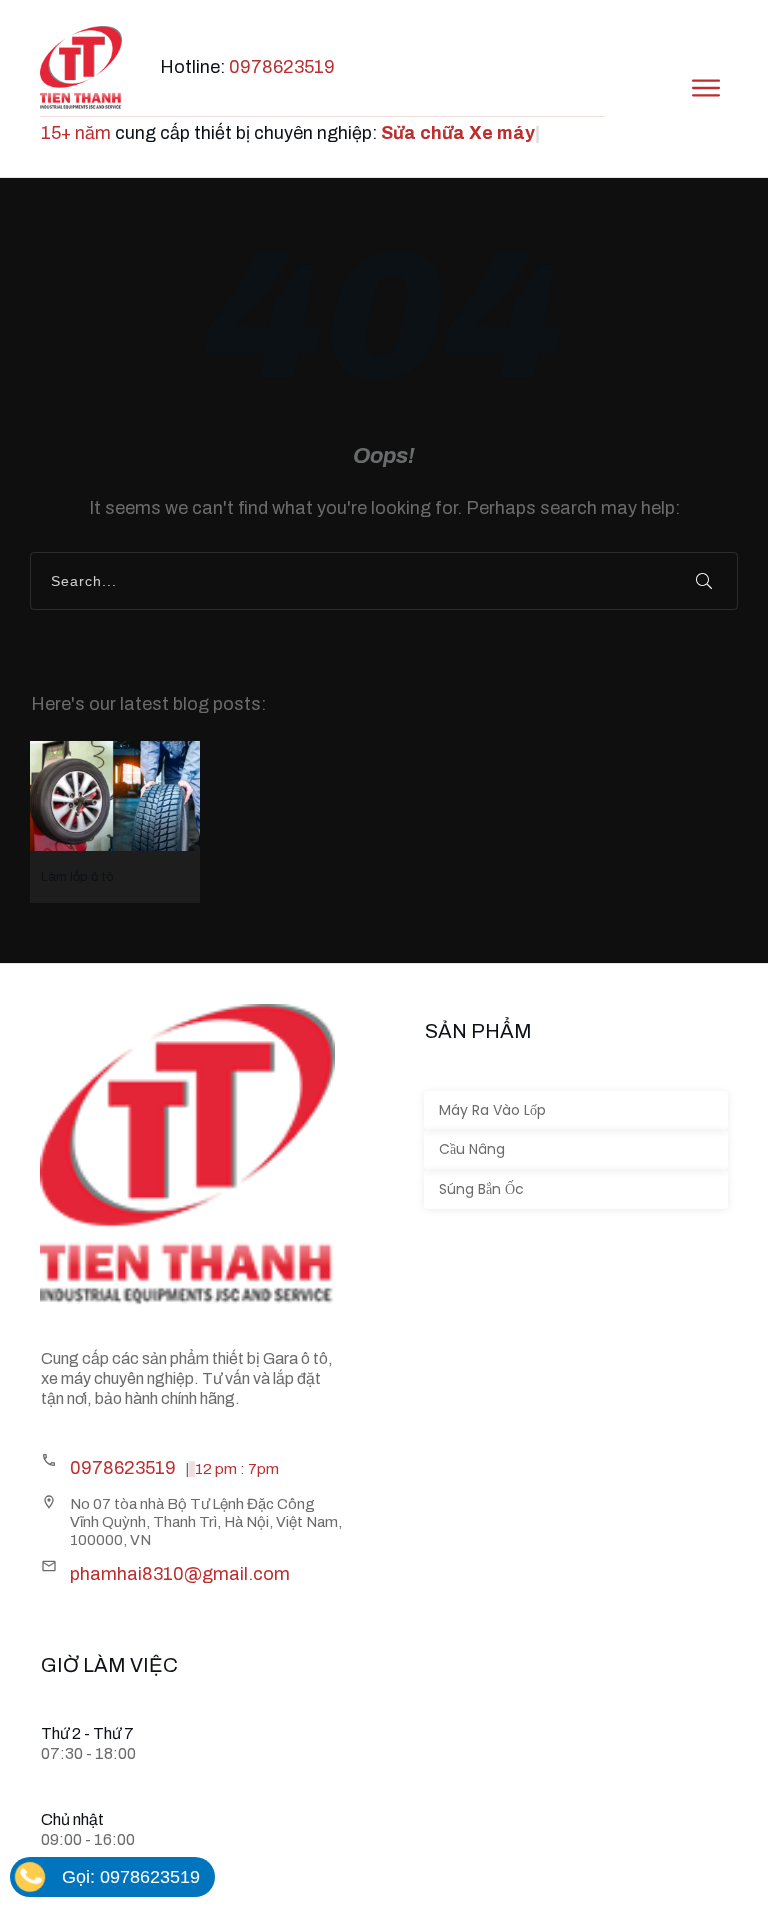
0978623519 (282, 67)
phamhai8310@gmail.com (180, 1574)
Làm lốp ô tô (115, 822)
